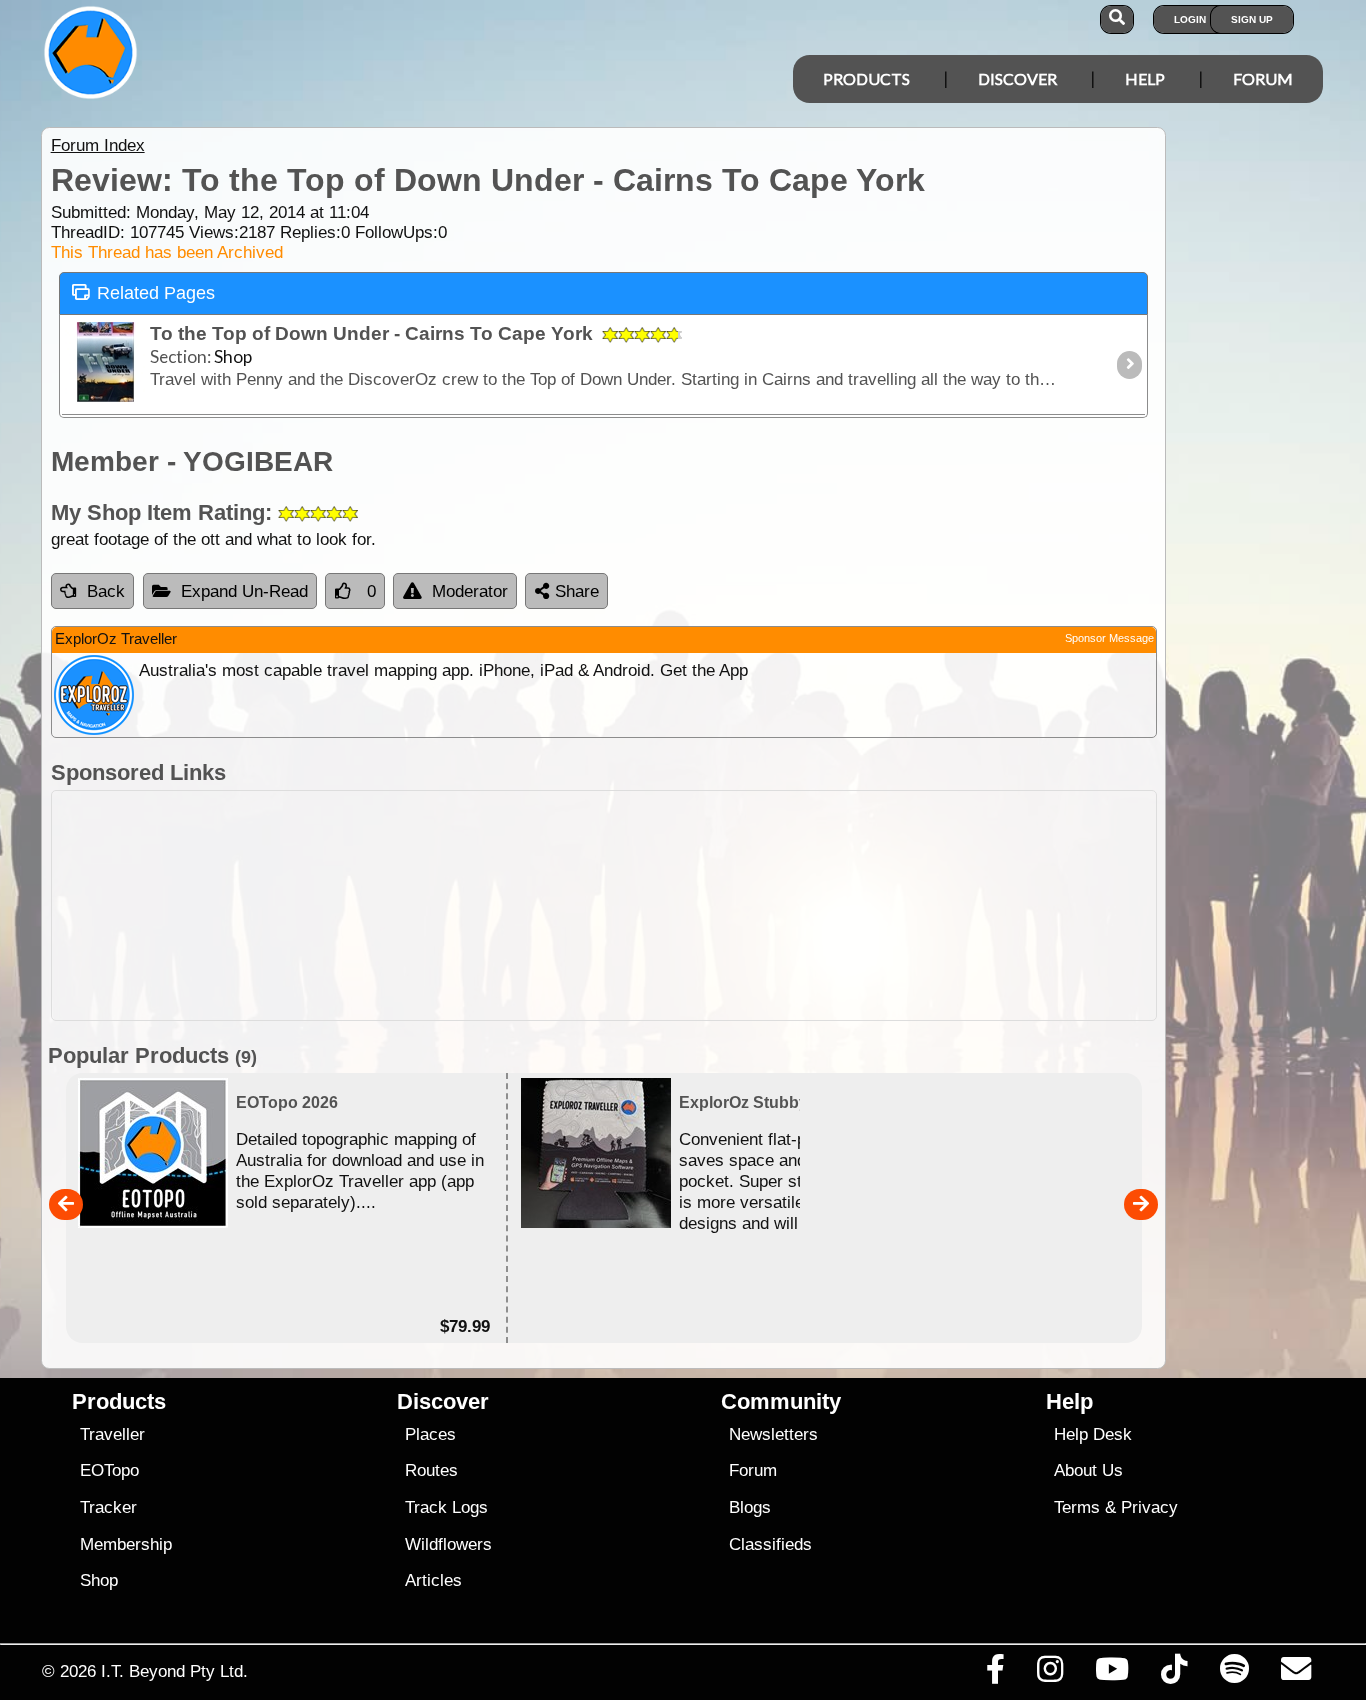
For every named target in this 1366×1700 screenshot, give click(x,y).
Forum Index (98, 145)
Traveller (112, 1434)
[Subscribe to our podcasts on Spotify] (1234, 1674)
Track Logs (446, 1507)
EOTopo (109, 1470)
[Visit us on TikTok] (1174, 1674)
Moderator (470, 591)
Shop (99, 1580)
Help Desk (1093, 1434)
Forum (1263, 78)
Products (866, 78)
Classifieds (770, 1544)
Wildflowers (448, 1544)
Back (106, 591)
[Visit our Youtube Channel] (1112, 1674)
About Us (1088, 1470)
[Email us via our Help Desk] (1295, 1674)
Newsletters (773, 1434)
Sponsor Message (1109, 638)
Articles (433, 1580)
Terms (1077, 1507)
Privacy (1149, 1507)
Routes (431, 1470)
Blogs (750, 1507)
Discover (1017, 78)
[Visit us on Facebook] (995, 1674)
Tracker (108, 1507)
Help (1145, 78)
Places (430, 1434)
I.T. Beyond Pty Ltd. (174, 1671)
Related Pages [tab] (156, 293)
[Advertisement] (604, 905)
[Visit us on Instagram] (1049, 1674)
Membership (126, 1544)
